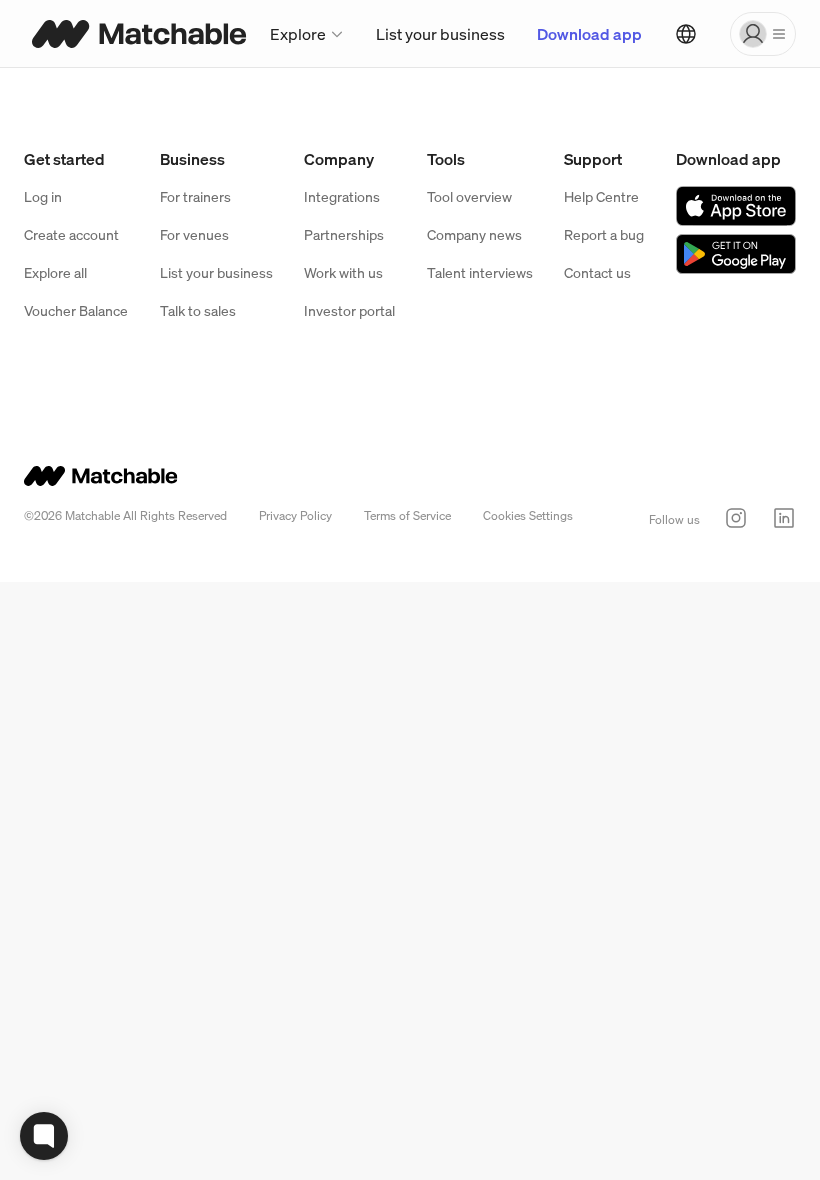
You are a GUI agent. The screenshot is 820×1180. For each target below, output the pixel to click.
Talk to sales (198, 310)
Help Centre (601, 196)
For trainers (195, 196)
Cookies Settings (528, 515)
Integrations (342, 196)
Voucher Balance (76, 310)
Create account (71, 234)
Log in (43, 196)
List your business (440, 34)
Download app (589, 34)
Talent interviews (480, 272)
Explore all (55, 272)
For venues (194, 234)
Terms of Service (407, 515)
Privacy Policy (295, 515)
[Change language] (686, 34)
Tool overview (469, 196)
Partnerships (344, 234)
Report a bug (604, 234)
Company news (474, 234)
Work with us (343, 272)
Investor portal (349, 310)
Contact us (597, 272)
